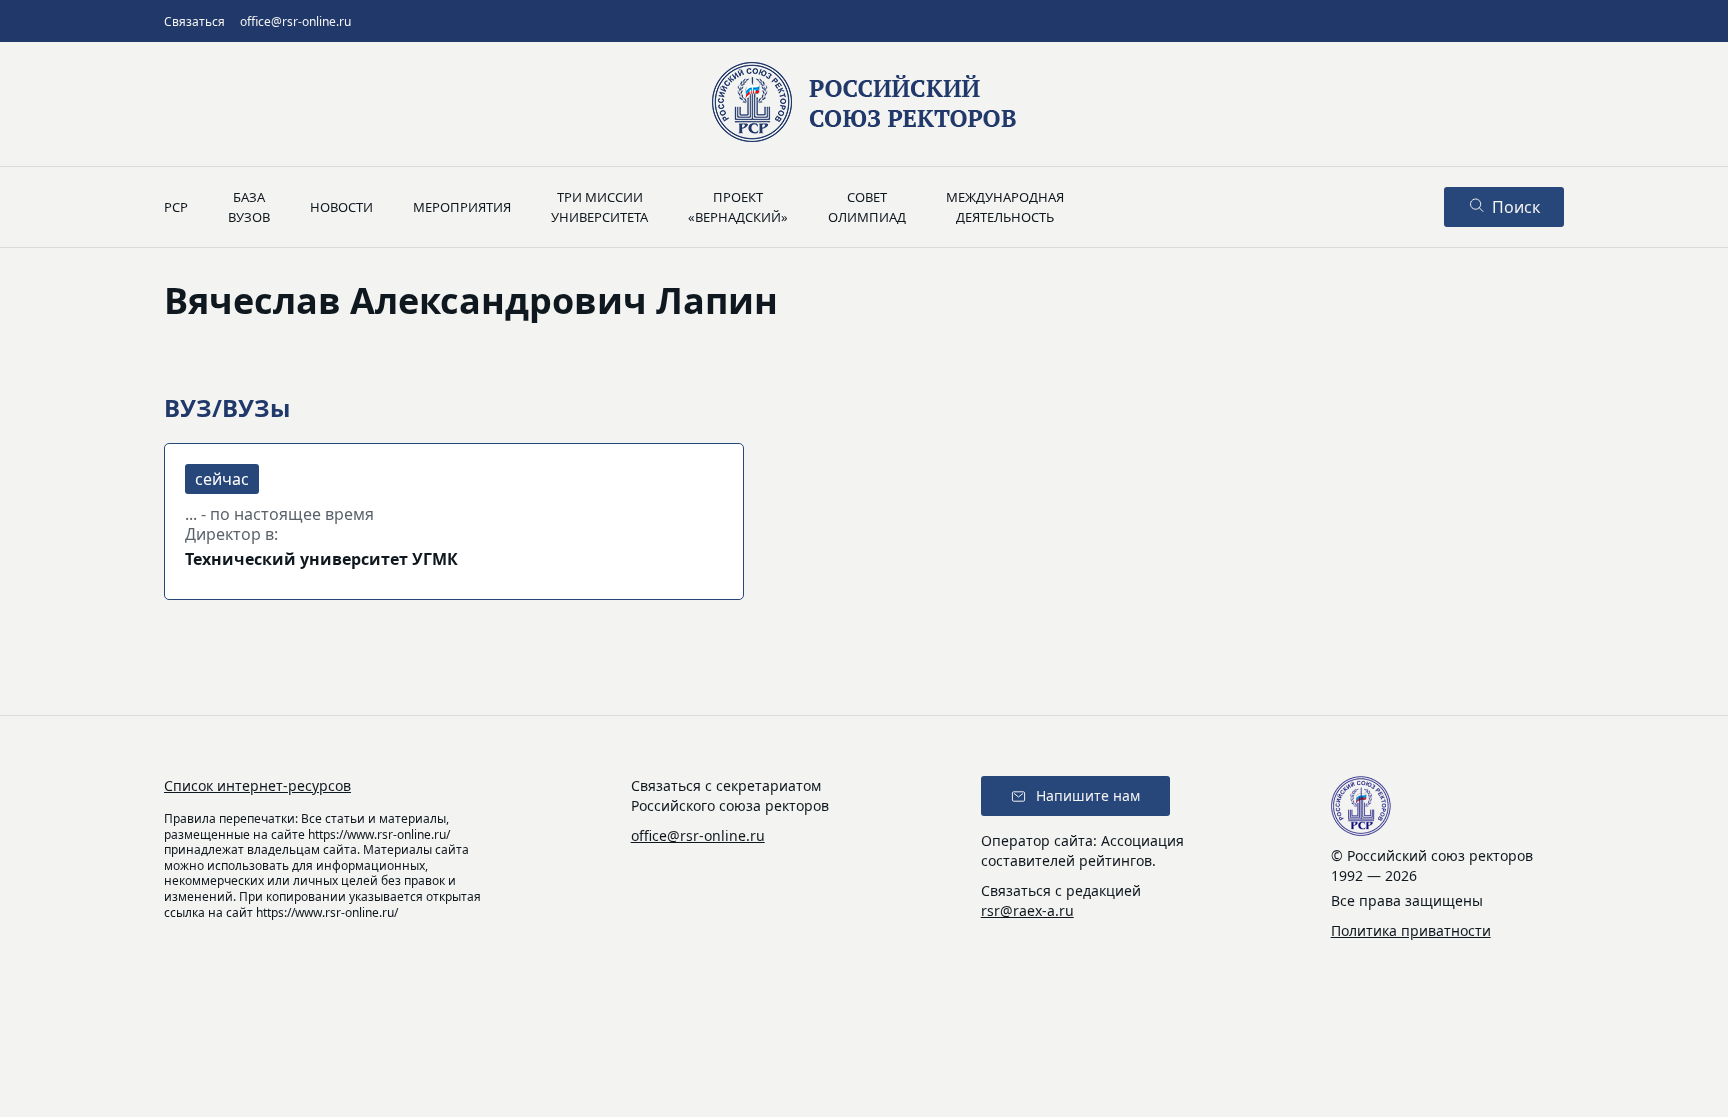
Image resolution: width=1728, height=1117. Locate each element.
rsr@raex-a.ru (1027, 910)
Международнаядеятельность (1005, 207)
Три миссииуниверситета (599, 207)
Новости (341, 207)
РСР (176, 207)
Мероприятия (462, 207)
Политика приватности (1411, 930)
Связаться (194, 21)
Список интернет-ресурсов (257, 785)
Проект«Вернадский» (738, 207)
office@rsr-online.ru (295, 21)
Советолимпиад (867, 207)
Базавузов (249, 207)
